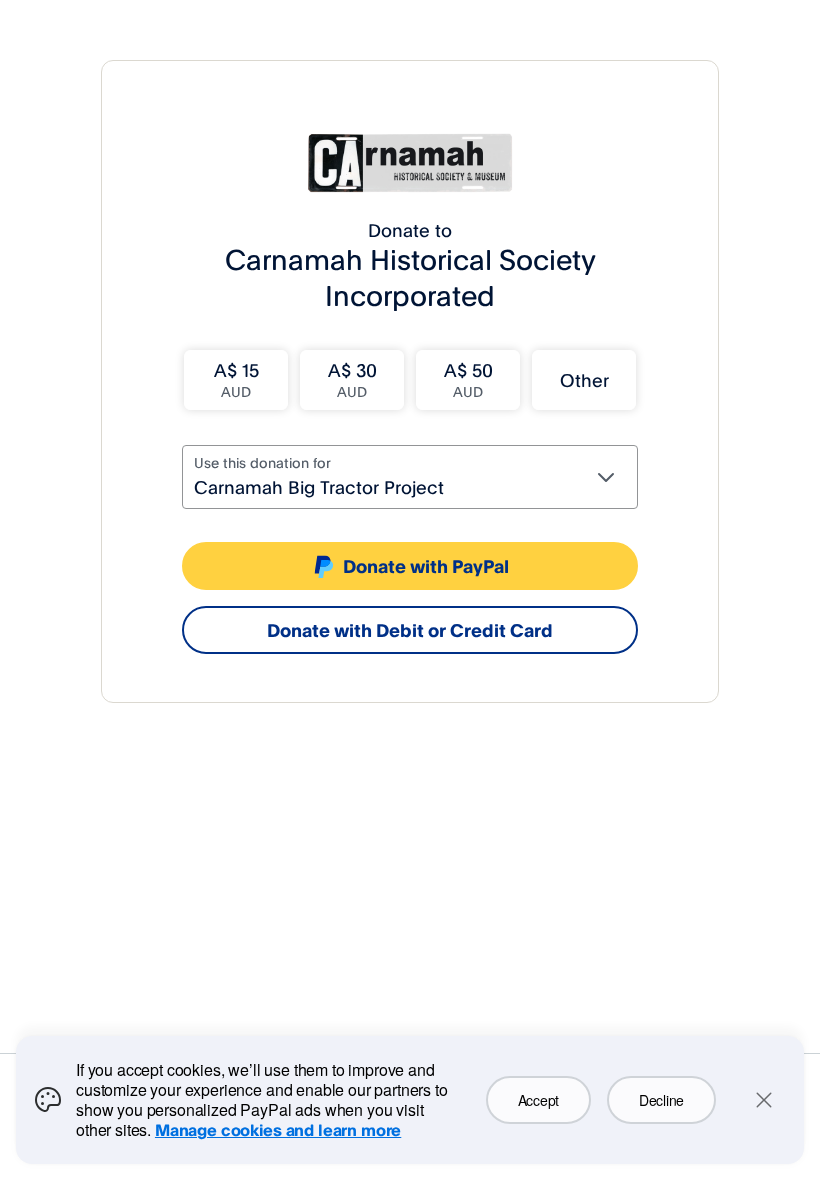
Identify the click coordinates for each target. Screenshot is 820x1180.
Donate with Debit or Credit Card (410, 630)
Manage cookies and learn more (278, 1130)
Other (584, 380)
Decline (661, 1100)
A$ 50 (468, 379)
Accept (538, 1100)
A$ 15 (236, 379)
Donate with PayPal (426, 566)
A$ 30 (352, 379)
